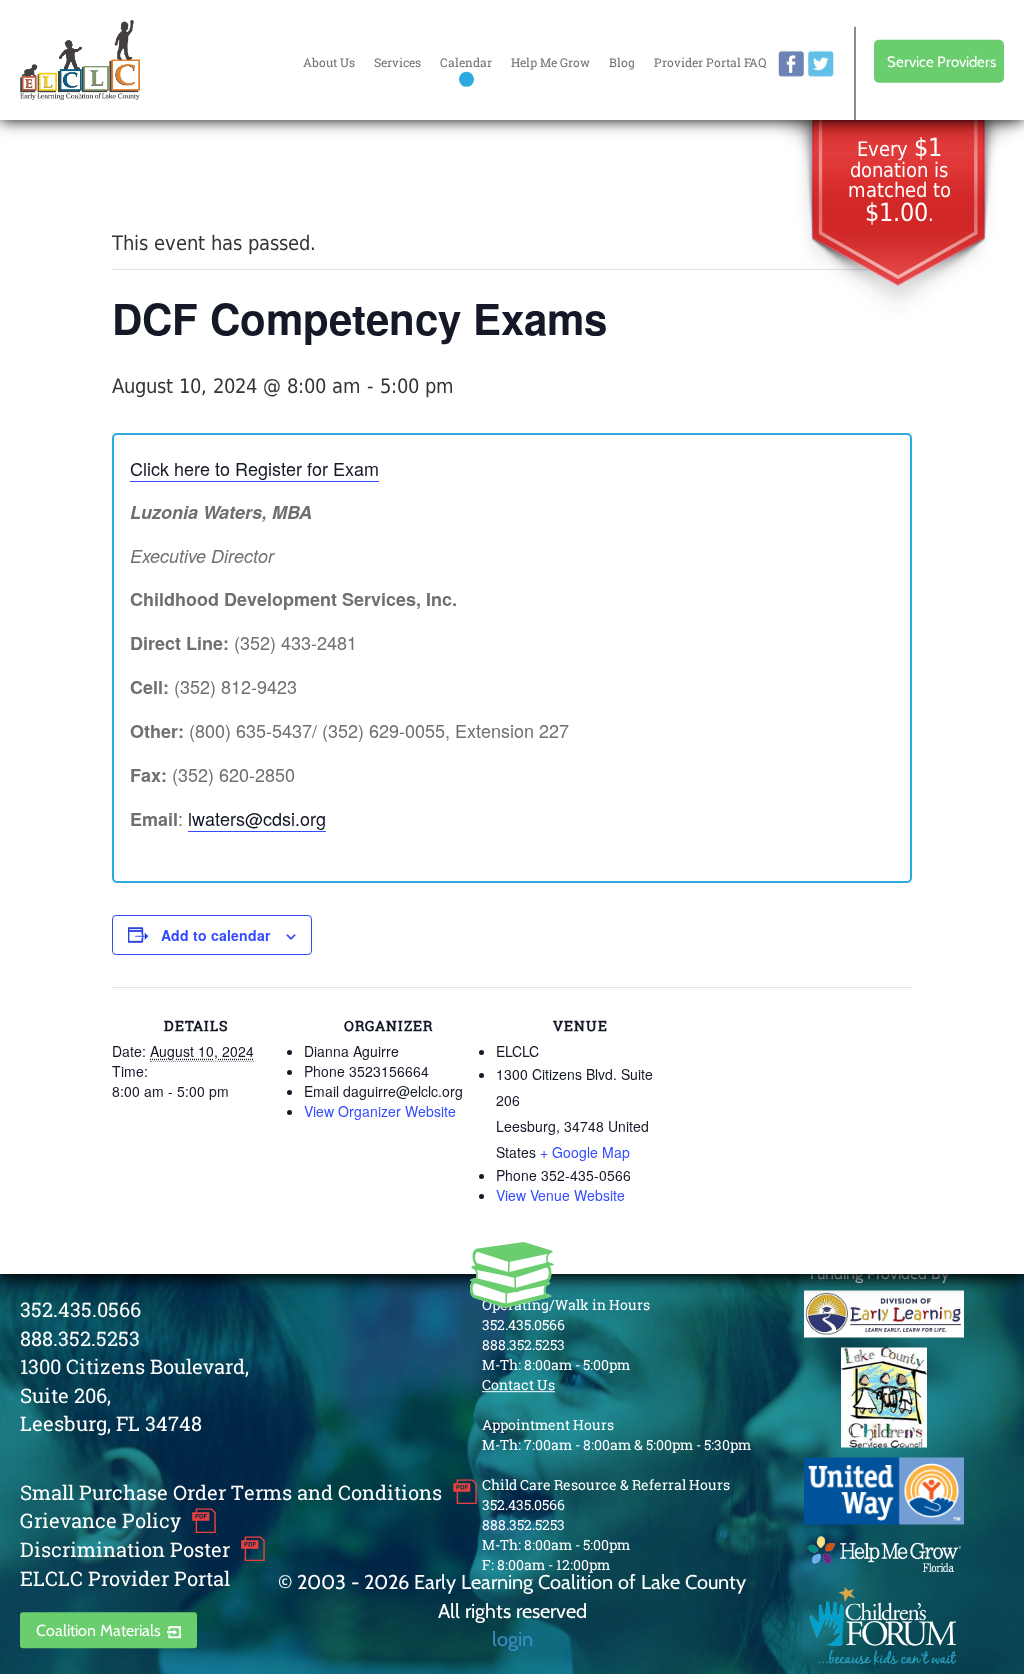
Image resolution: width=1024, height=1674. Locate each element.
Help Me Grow (550, 62)
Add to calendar (215, 935)
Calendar (466, 62)
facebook (791, 64)
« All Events (157, 175)
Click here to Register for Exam (254, 468)
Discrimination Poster (125, 1549)
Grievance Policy (100, 1521)
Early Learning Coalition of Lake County (80, 60)
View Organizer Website (380, 1111)
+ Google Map (585, 1152)
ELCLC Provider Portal (125, 1578)
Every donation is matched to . (899, 181)
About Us (329, 62)
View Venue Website (560, 1195)
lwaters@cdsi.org (257, 818)
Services (397, 62)
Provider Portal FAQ (710, 62)
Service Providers (941, 61)
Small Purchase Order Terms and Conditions (231, 1492)
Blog (622, 62)
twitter (821, 64)
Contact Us (518, 1384)
